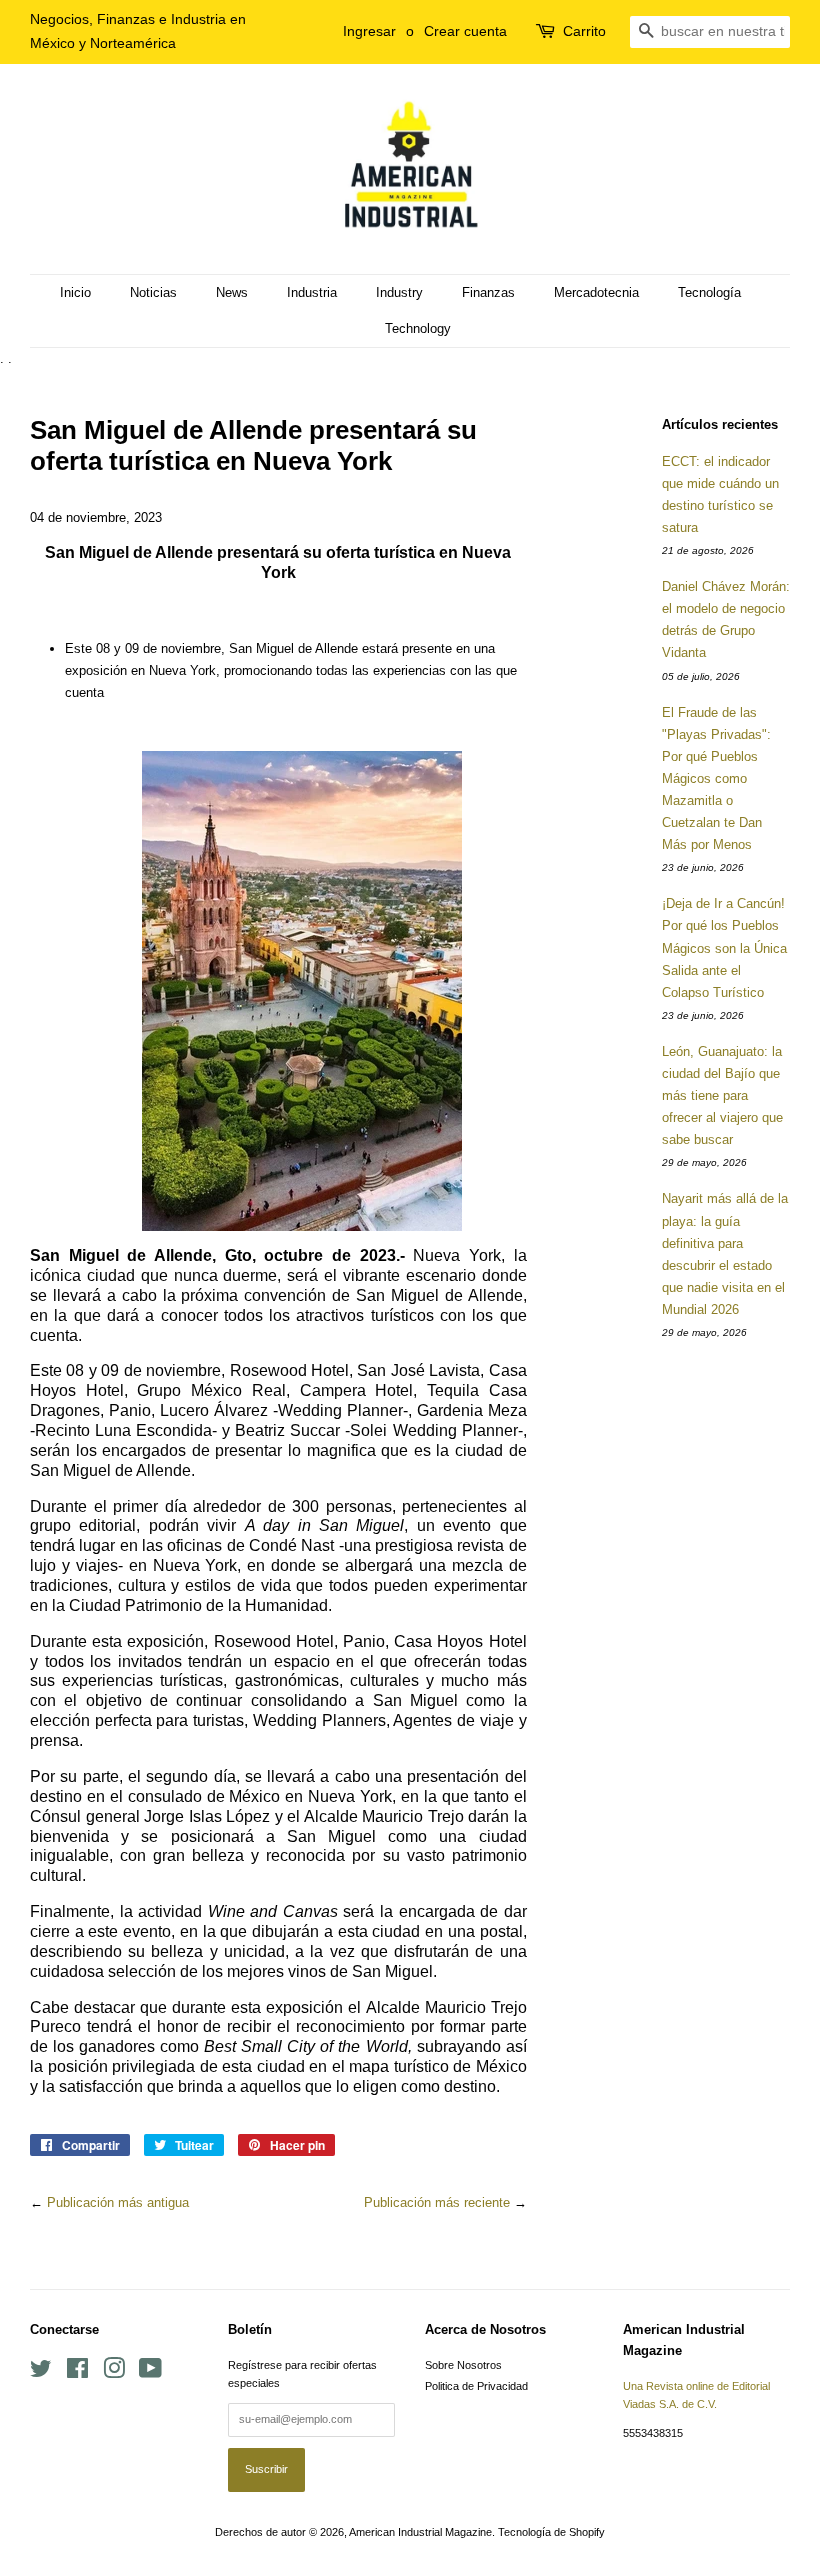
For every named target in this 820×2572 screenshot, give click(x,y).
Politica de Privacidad (476, 2386)
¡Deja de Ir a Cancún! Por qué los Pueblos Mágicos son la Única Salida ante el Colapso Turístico (724, 947)
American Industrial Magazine (420, 2532)
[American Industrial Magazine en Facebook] (77, 2373)
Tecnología (709, 292)
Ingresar (369, 31)
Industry (399, 292)
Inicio (75, 292)
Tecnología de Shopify (551, 2532)
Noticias (153, 292)
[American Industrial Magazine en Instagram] (114, 2373)
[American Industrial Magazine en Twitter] (41, 2373)
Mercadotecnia (596, 292)
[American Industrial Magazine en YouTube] (150, 2373)
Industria (312, 292)
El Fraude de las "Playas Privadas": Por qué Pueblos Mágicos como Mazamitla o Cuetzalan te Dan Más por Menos (716, 779)
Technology (418, 328)
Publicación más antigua (118, 2202)
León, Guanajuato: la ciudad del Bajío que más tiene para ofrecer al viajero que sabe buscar (722, 1095)
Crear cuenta (465, 31)
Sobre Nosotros (463, 2365)
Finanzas (488, 292)
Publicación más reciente (437, 2202)
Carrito (584, 31)
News (232, 292)
